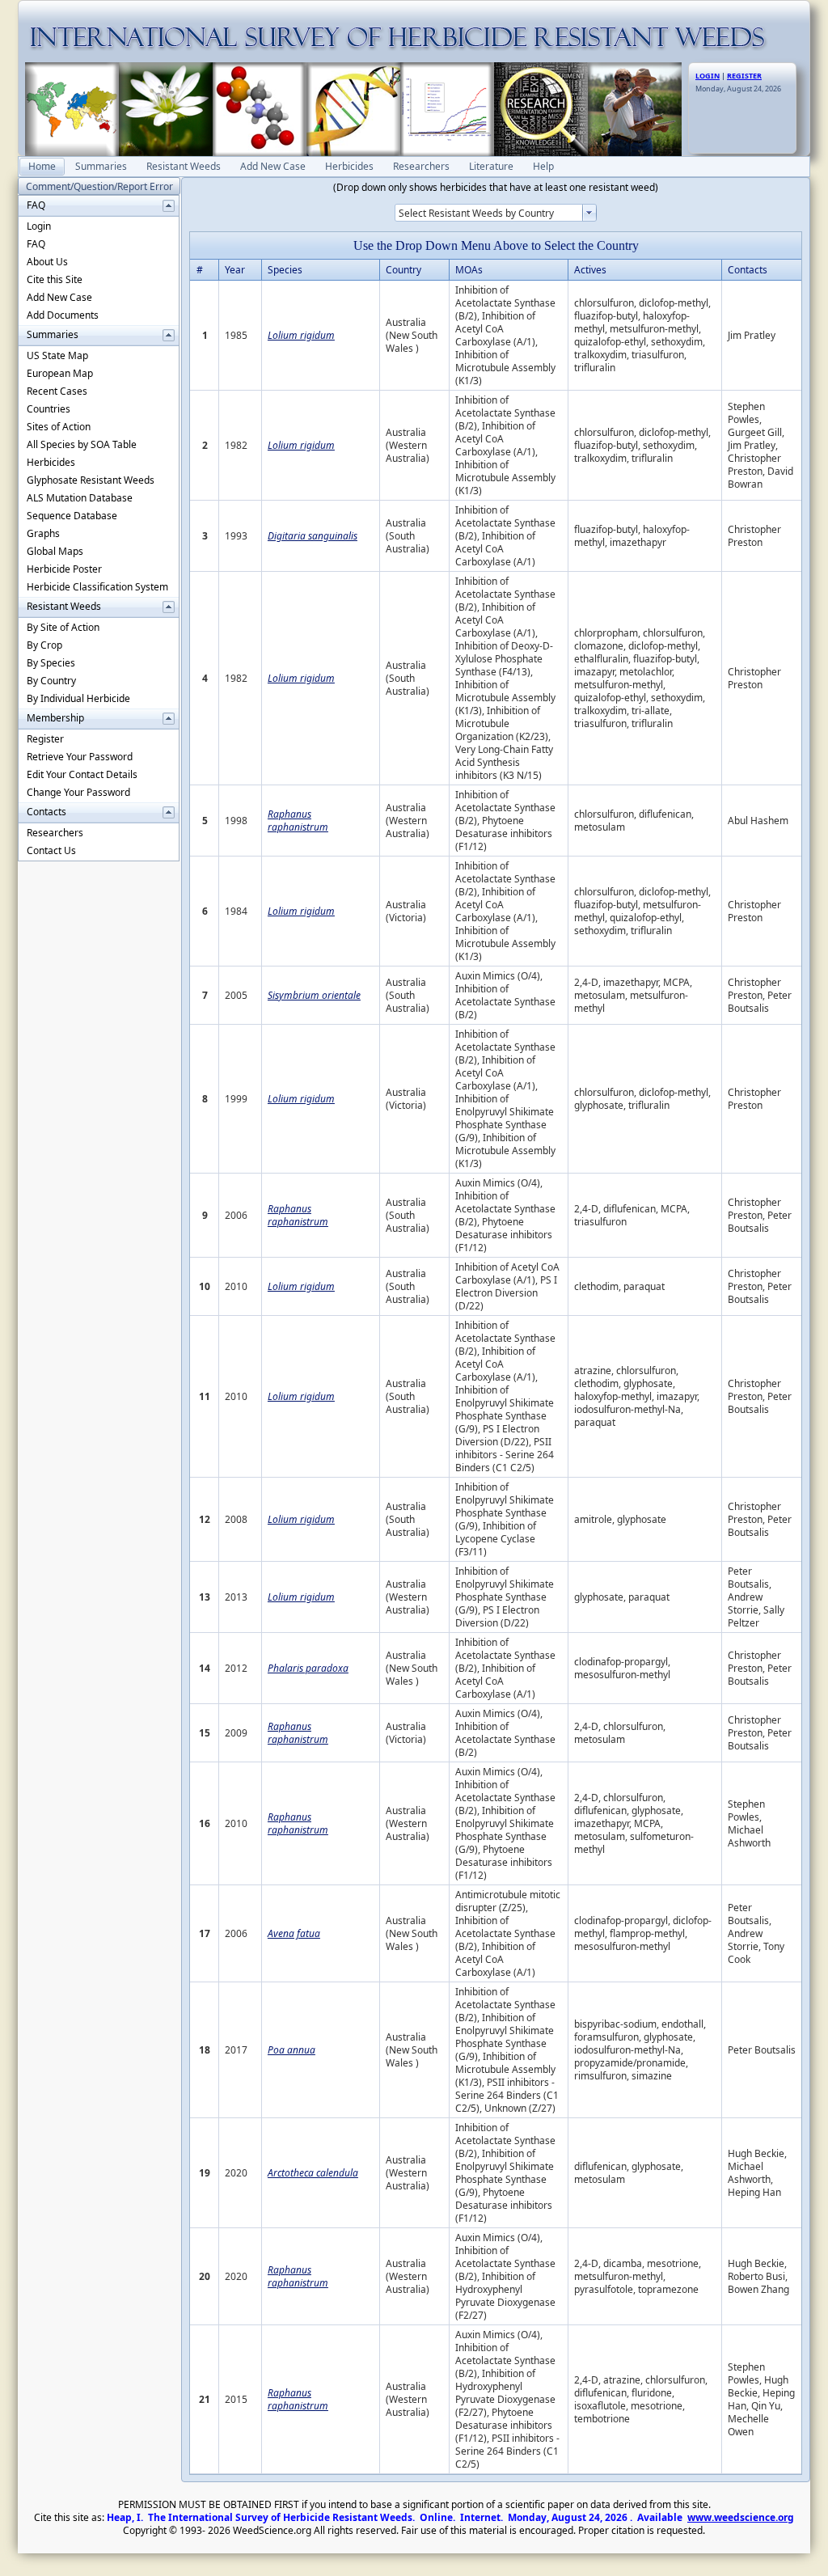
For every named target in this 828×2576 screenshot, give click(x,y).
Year (235, 270)
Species (285, 270)
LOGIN (708, 76)
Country (403, 270)
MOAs (469, 270)
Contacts (748, 270)
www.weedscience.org (741, 2517)
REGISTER (744, 76)
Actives (590, 270)
